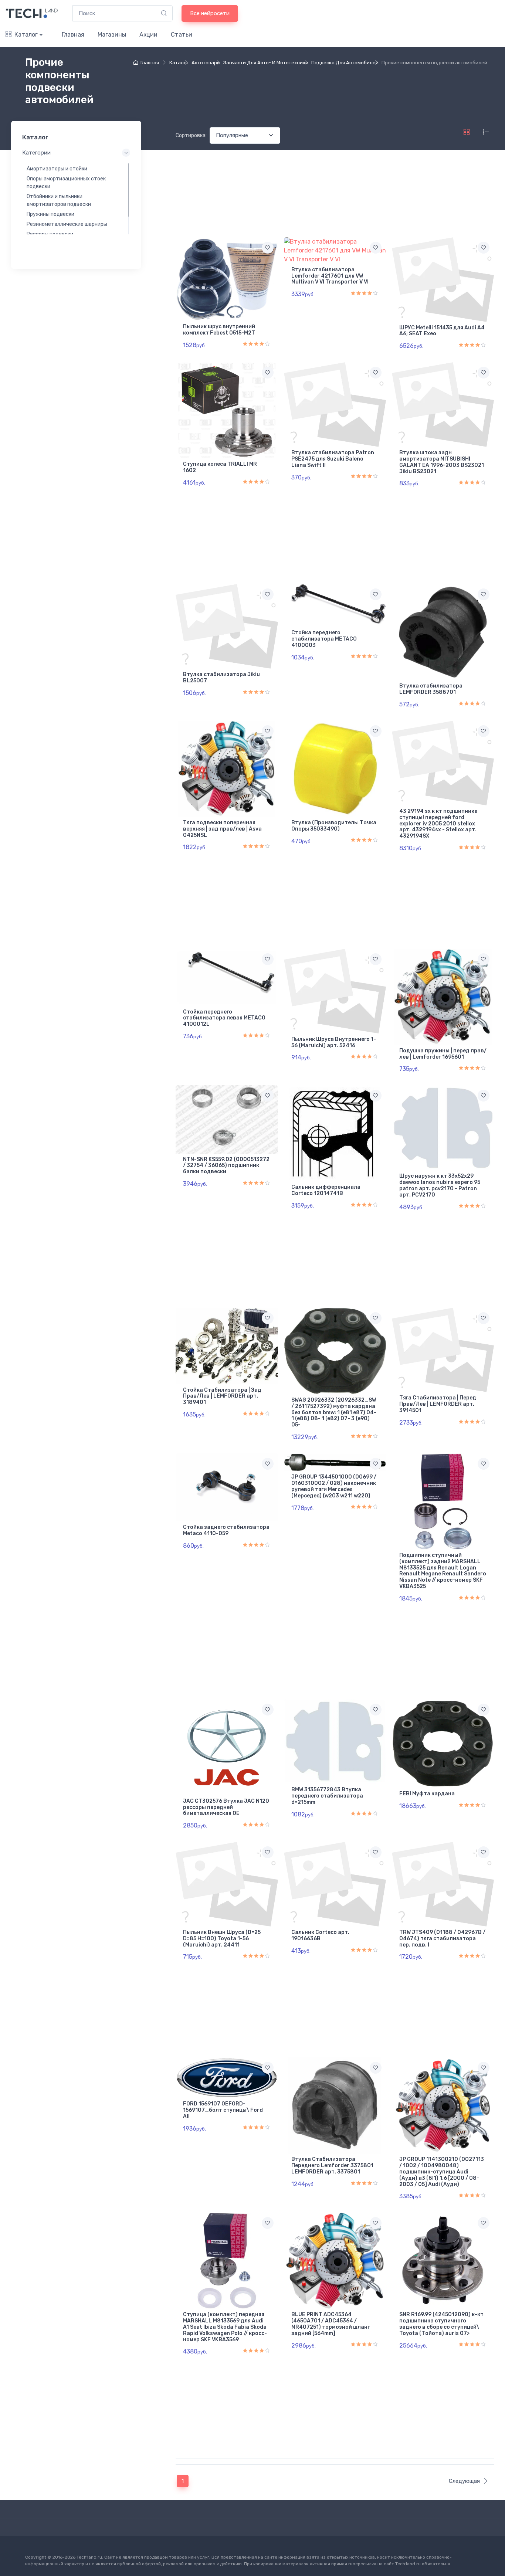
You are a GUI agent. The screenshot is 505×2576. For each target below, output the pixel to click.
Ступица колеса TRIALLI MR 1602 (220, 467)
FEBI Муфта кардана (427, 1794)
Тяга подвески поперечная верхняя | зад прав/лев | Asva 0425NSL (222, 829)
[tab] (486, 132)
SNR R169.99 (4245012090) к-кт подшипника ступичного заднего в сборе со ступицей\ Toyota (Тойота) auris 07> (441, 2324)
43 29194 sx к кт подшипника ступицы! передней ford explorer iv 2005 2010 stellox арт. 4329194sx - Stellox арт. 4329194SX (438, 824)
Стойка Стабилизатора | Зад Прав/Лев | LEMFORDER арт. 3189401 (222, 1396)
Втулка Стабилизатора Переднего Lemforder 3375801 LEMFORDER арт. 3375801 (332, 2166)
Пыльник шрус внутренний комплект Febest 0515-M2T (219, 330)
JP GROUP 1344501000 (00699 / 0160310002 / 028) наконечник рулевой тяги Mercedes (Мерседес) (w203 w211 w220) (334, 1486)
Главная (73, 35)
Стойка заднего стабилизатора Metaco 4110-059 (226, 1530)
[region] (76, 198)
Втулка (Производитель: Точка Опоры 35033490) (334, 826)
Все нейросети (210, 13)
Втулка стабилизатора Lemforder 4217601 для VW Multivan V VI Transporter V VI (330, 276)
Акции (148, 35)
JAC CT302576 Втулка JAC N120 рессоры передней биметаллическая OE (226, 1807)
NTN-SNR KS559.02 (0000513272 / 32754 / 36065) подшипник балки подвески (226, 1166)
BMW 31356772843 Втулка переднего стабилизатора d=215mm (327, 1796)
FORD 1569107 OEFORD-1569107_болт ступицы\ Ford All (223, 2110)
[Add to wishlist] (268, 248)
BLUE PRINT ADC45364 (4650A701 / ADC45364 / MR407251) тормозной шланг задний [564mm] (331, 2324)
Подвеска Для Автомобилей (345, 63)
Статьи (182, 35)
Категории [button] (36, 153)
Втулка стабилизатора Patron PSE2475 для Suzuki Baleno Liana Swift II (333, 459)
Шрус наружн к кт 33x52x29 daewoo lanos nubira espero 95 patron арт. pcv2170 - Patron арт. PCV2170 (440, 1185)
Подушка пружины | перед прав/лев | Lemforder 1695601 (443, 1054)
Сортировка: (191, 135)
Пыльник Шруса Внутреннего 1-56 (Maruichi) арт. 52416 (334, 1042)
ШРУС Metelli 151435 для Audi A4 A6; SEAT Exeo (442, 331)
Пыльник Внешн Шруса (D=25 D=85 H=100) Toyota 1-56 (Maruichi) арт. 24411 (222, 1939)
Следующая (464, 2481)
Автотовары (206, 63)
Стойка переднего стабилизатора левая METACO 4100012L (224, 1018)
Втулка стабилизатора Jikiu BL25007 (221, 678)
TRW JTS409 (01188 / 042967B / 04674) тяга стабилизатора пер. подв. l (442, 1939)
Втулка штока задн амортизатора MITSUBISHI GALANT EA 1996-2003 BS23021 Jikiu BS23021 (442, 462)
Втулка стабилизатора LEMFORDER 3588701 (431, 689)
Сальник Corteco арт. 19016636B (320, 1935)
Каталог (26, 35)
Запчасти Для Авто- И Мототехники (266, 63)
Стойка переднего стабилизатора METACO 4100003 (324, 639)
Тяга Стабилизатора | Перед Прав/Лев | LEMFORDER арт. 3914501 (438, 1404)
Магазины (112, 35)
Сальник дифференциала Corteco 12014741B (326, 1190)
